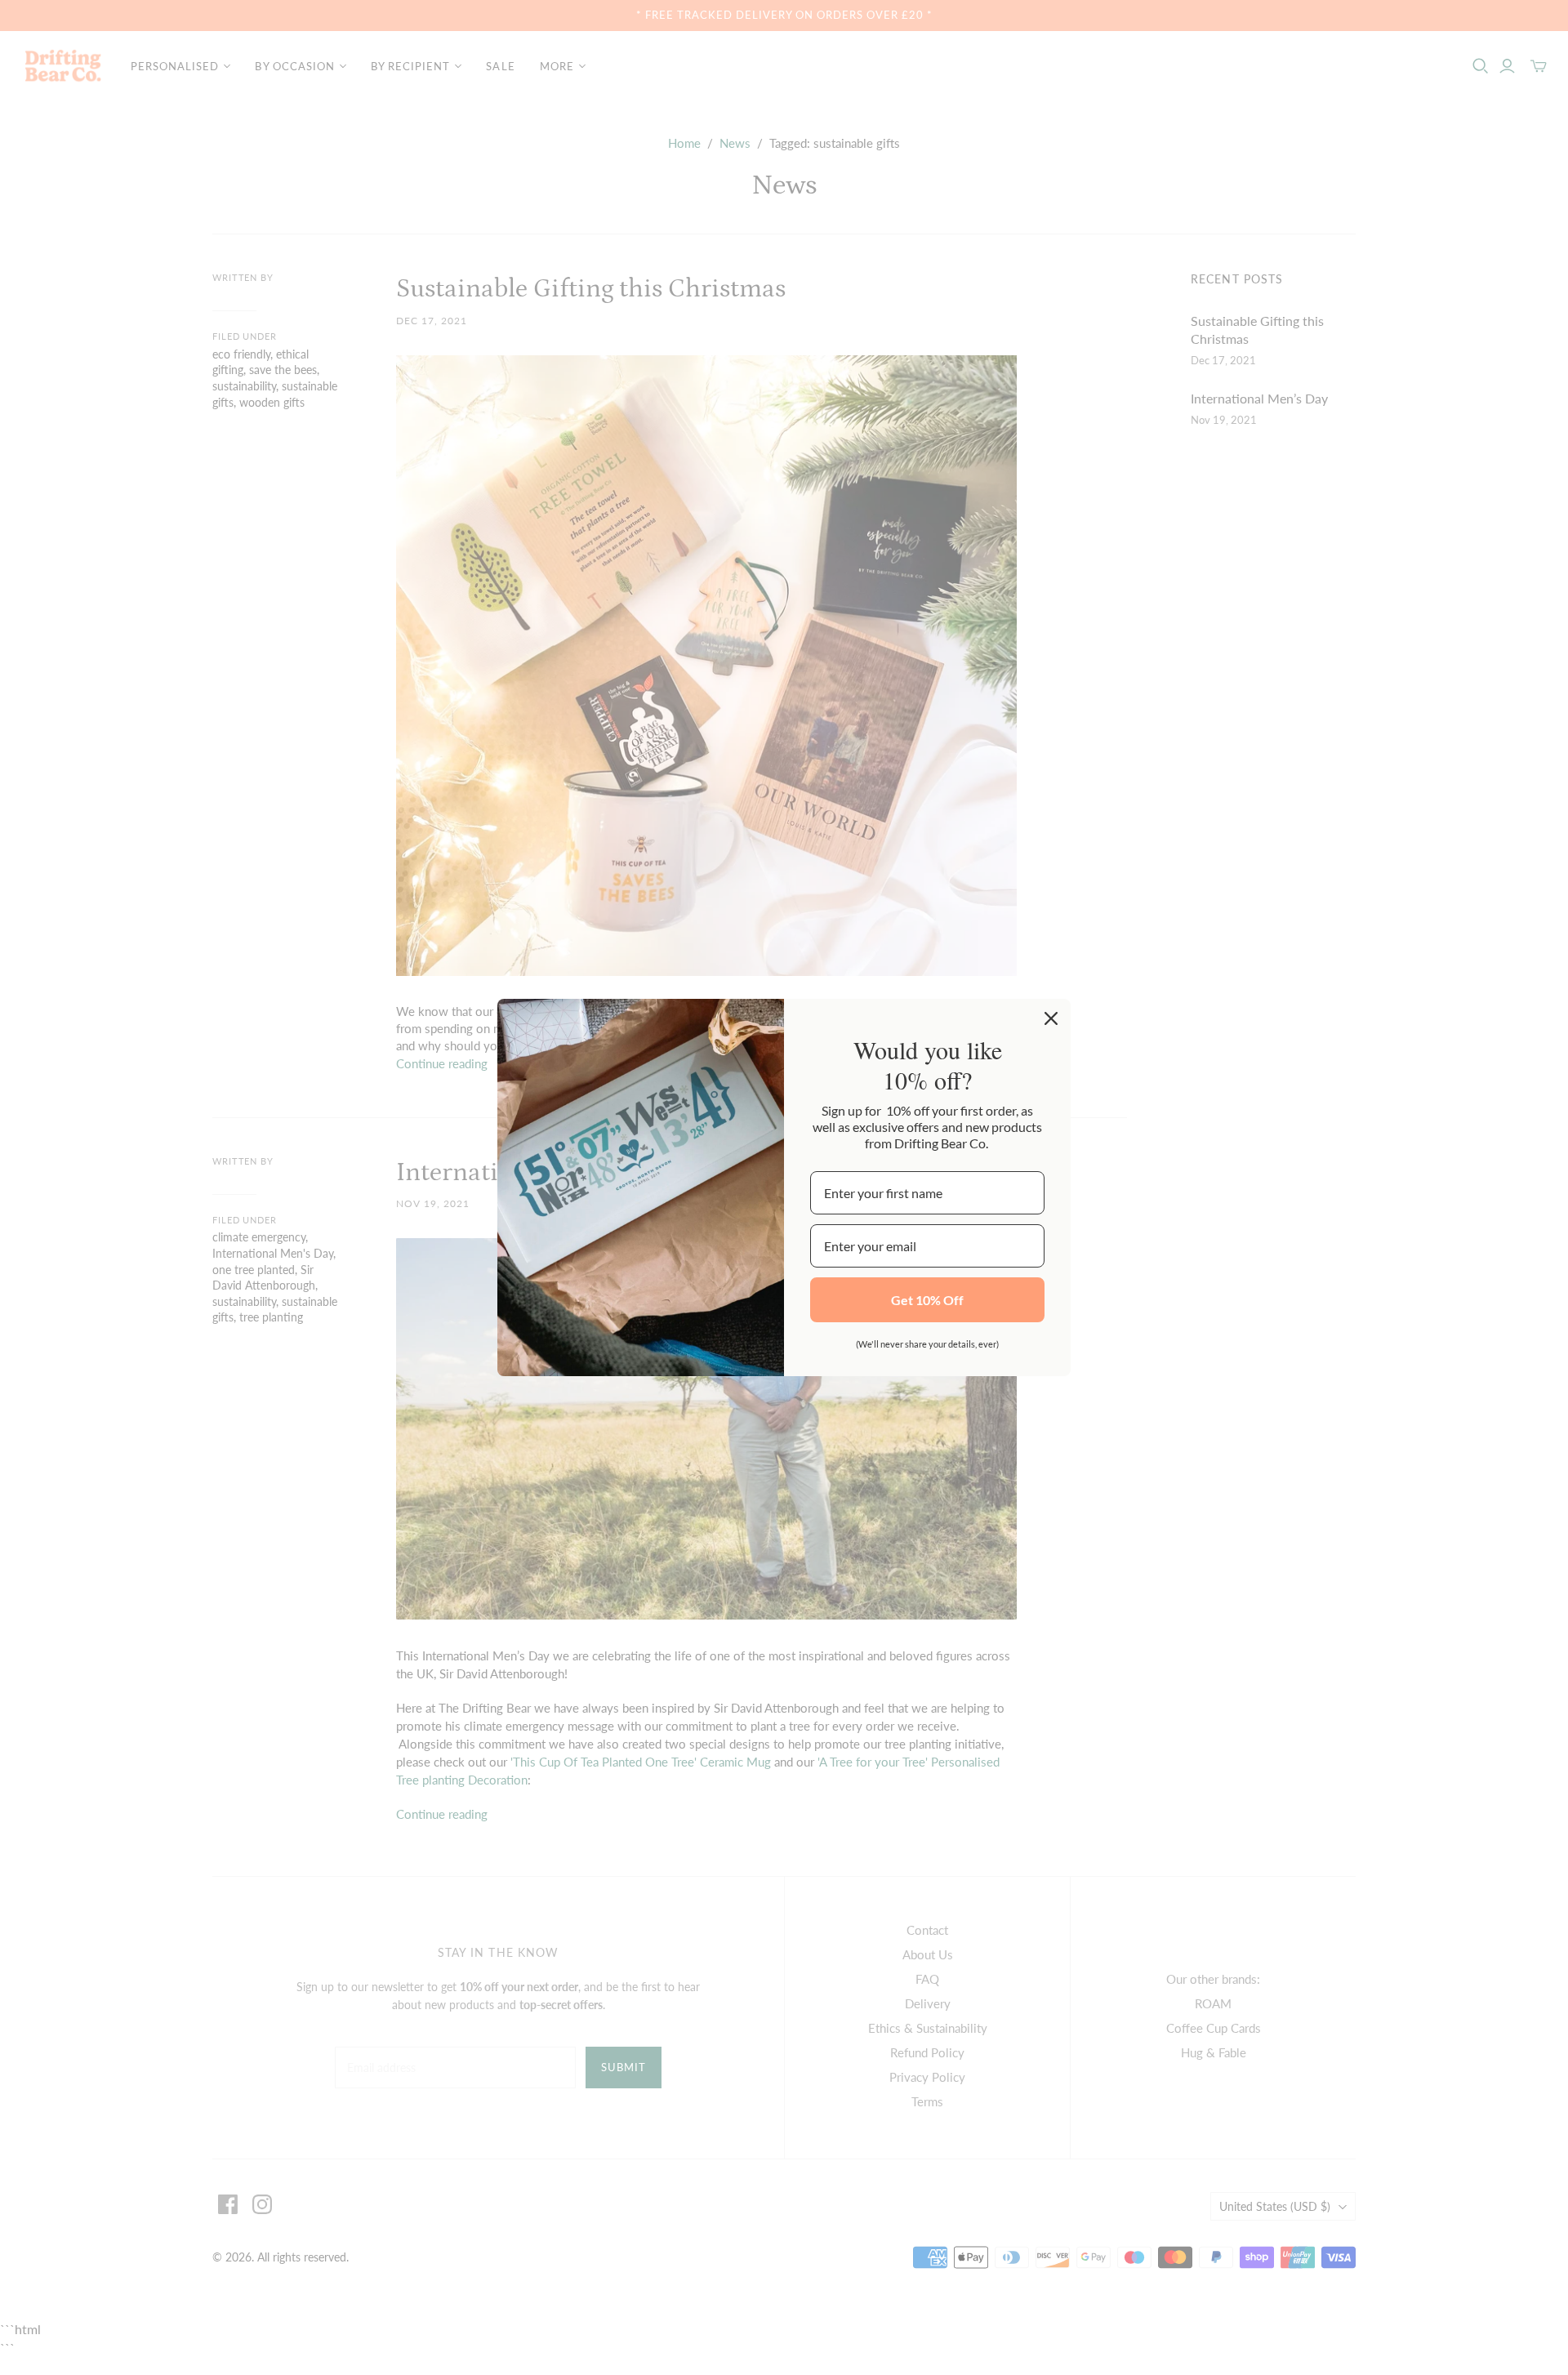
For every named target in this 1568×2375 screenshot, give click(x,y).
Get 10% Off (927, 1300)
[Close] (1051, 1018)
